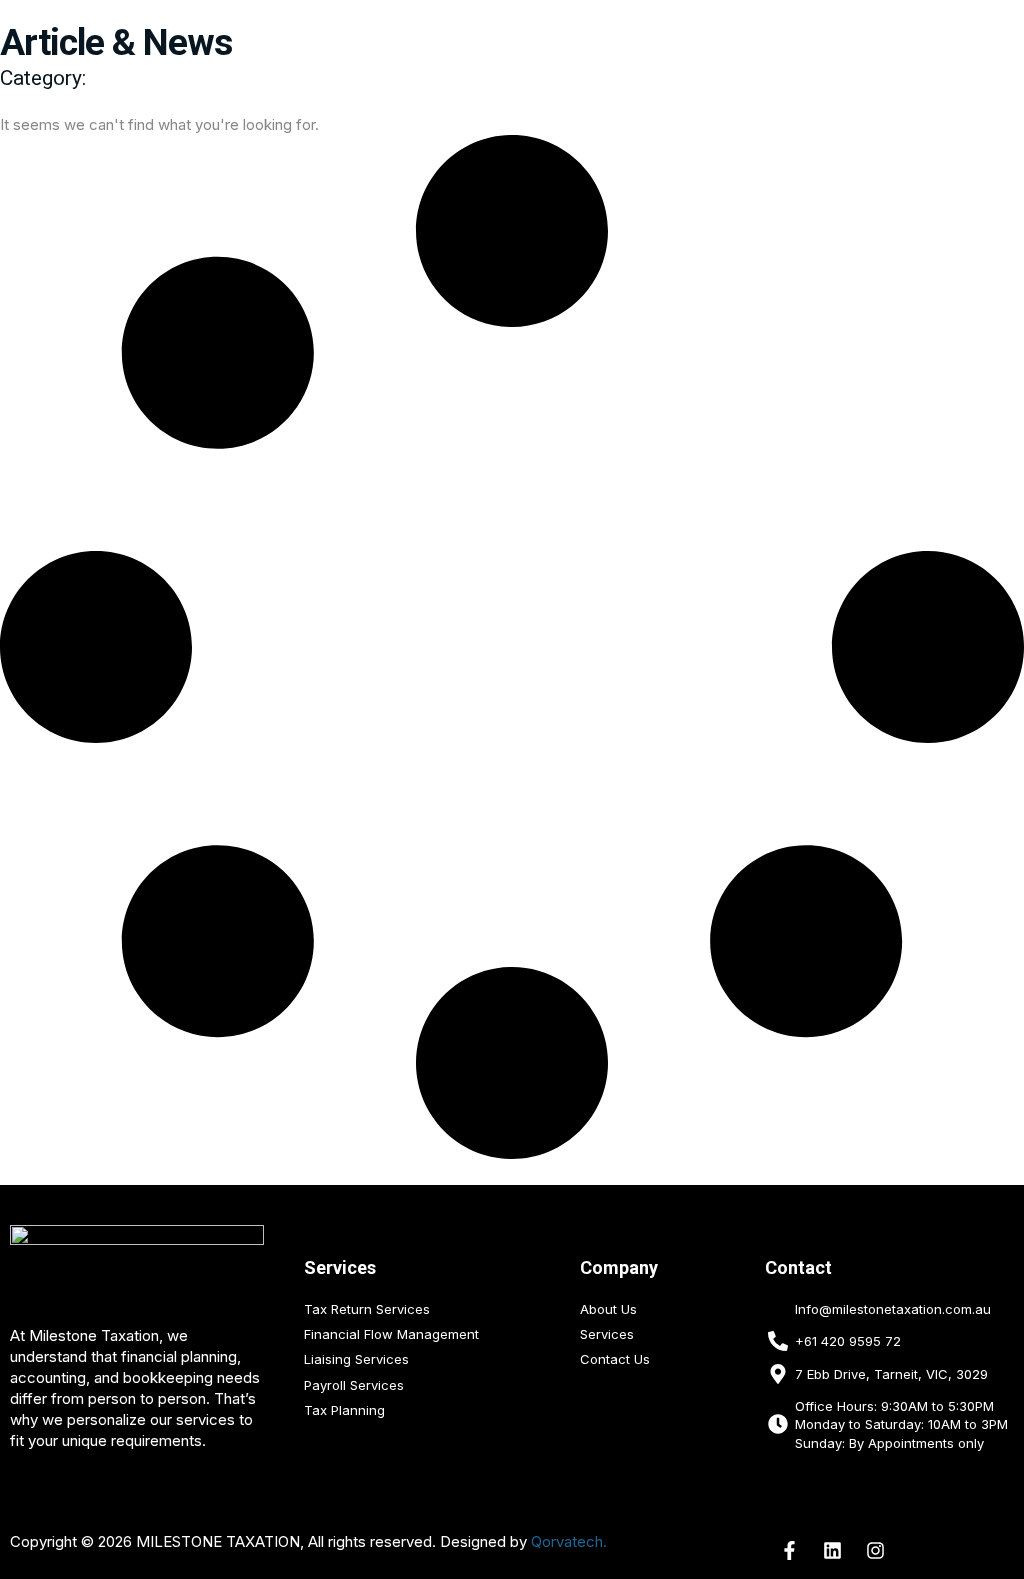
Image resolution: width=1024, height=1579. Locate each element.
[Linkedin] (833, 1550)
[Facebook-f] (790, 1550)
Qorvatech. (569, 1541)
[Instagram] (876, 1550)
